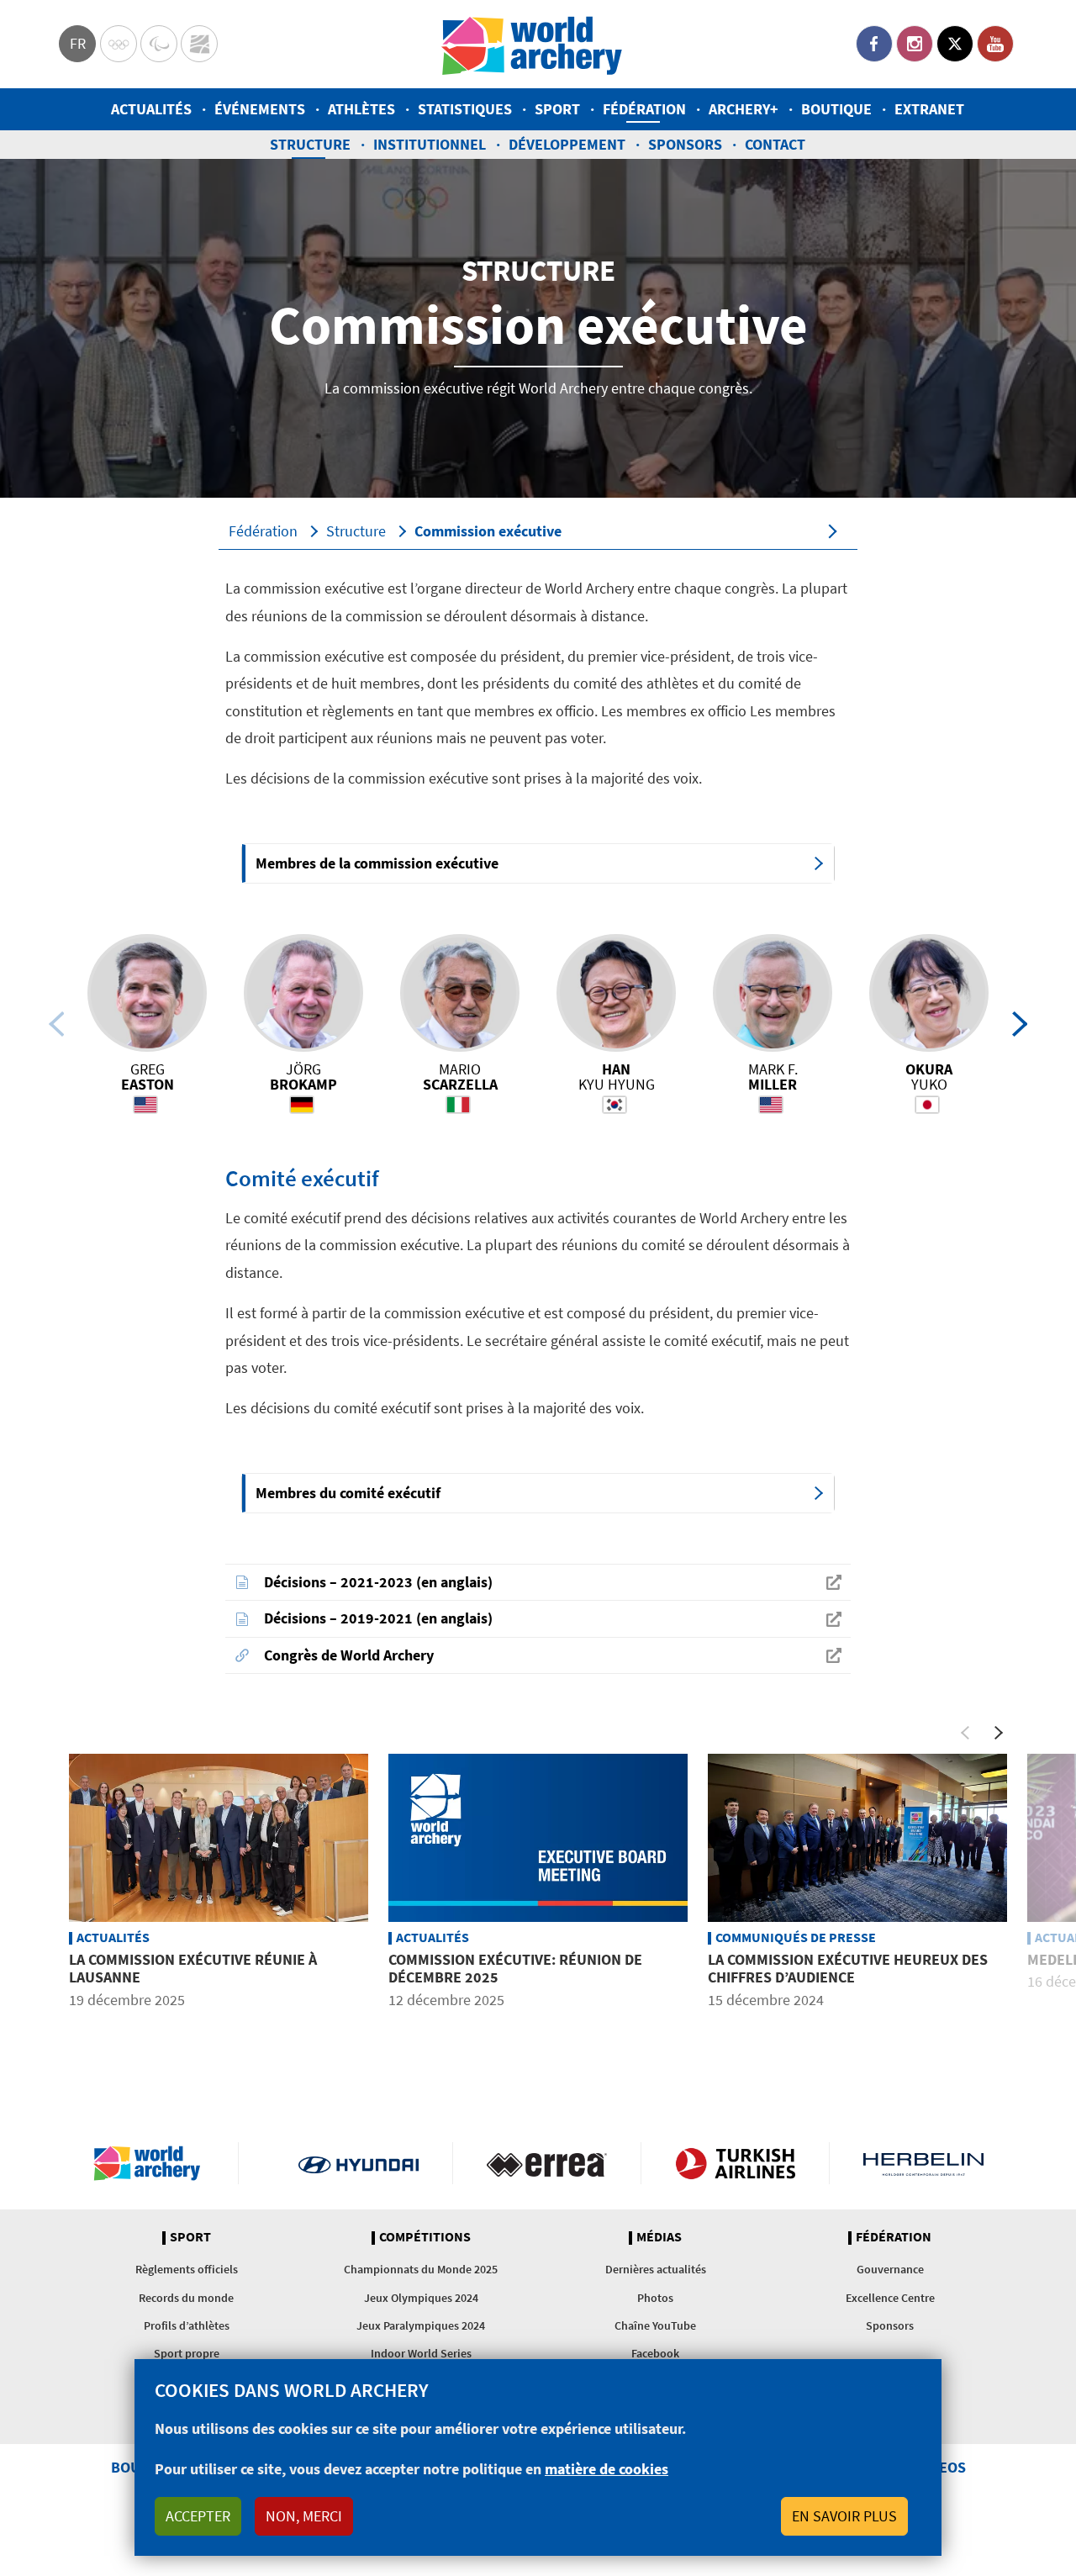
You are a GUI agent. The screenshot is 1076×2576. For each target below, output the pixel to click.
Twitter (955, 44)
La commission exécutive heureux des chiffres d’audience (848, 1969)
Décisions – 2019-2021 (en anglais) (378, 1618)
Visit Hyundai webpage (359, 2163)
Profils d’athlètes (187, 2325)
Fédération (644, 109)
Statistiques (465, 109)
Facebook (874, 44)
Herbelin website (923, 2163)
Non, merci (304, 2516)
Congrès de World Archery (349, 1655)
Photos (655, 2298)
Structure (310, 144)
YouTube (995, 44)
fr (78, 43)
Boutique (836, 109)
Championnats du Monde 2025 (421, 2269)
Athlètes (361, 109)
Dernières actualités (656, 2269)
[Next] (1020, 1024)
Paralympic (159, 44)
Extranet (929, 109)
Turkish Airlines (735, 2163)
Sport (557, 109)
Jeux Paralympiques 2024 (421, 2325)
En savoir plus (844, 2516)
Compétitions (425, 2237)
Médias (659, 2237)
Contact (775, 144)
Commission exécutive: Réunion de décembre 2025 (515, 1969)
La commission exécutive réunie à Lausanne (193, 1969)
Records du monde (186, 2298)
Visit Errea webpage (547, 2163)
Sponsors (685, 144)
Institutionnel (430, 144)
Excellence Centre (890, 2298)
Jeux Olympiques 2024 (421, 2298)
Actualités (151, 109)
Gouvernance (890, 2269)
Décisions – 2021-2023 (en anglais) (378, 1582)
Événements (260, 109)
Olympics (119, 44)
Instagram (915, 44)
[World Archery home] (154, 2163)
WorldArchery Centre (199, 44)
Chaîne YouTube (655, 2325)
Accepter (198, 2516)
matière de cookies (607, 2469)
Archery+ (744, 109)
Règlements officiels (187, 2269)
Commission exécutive (488, 531)
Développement (567, 144)
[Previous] (56, 1024)
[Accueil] (532, 44)
